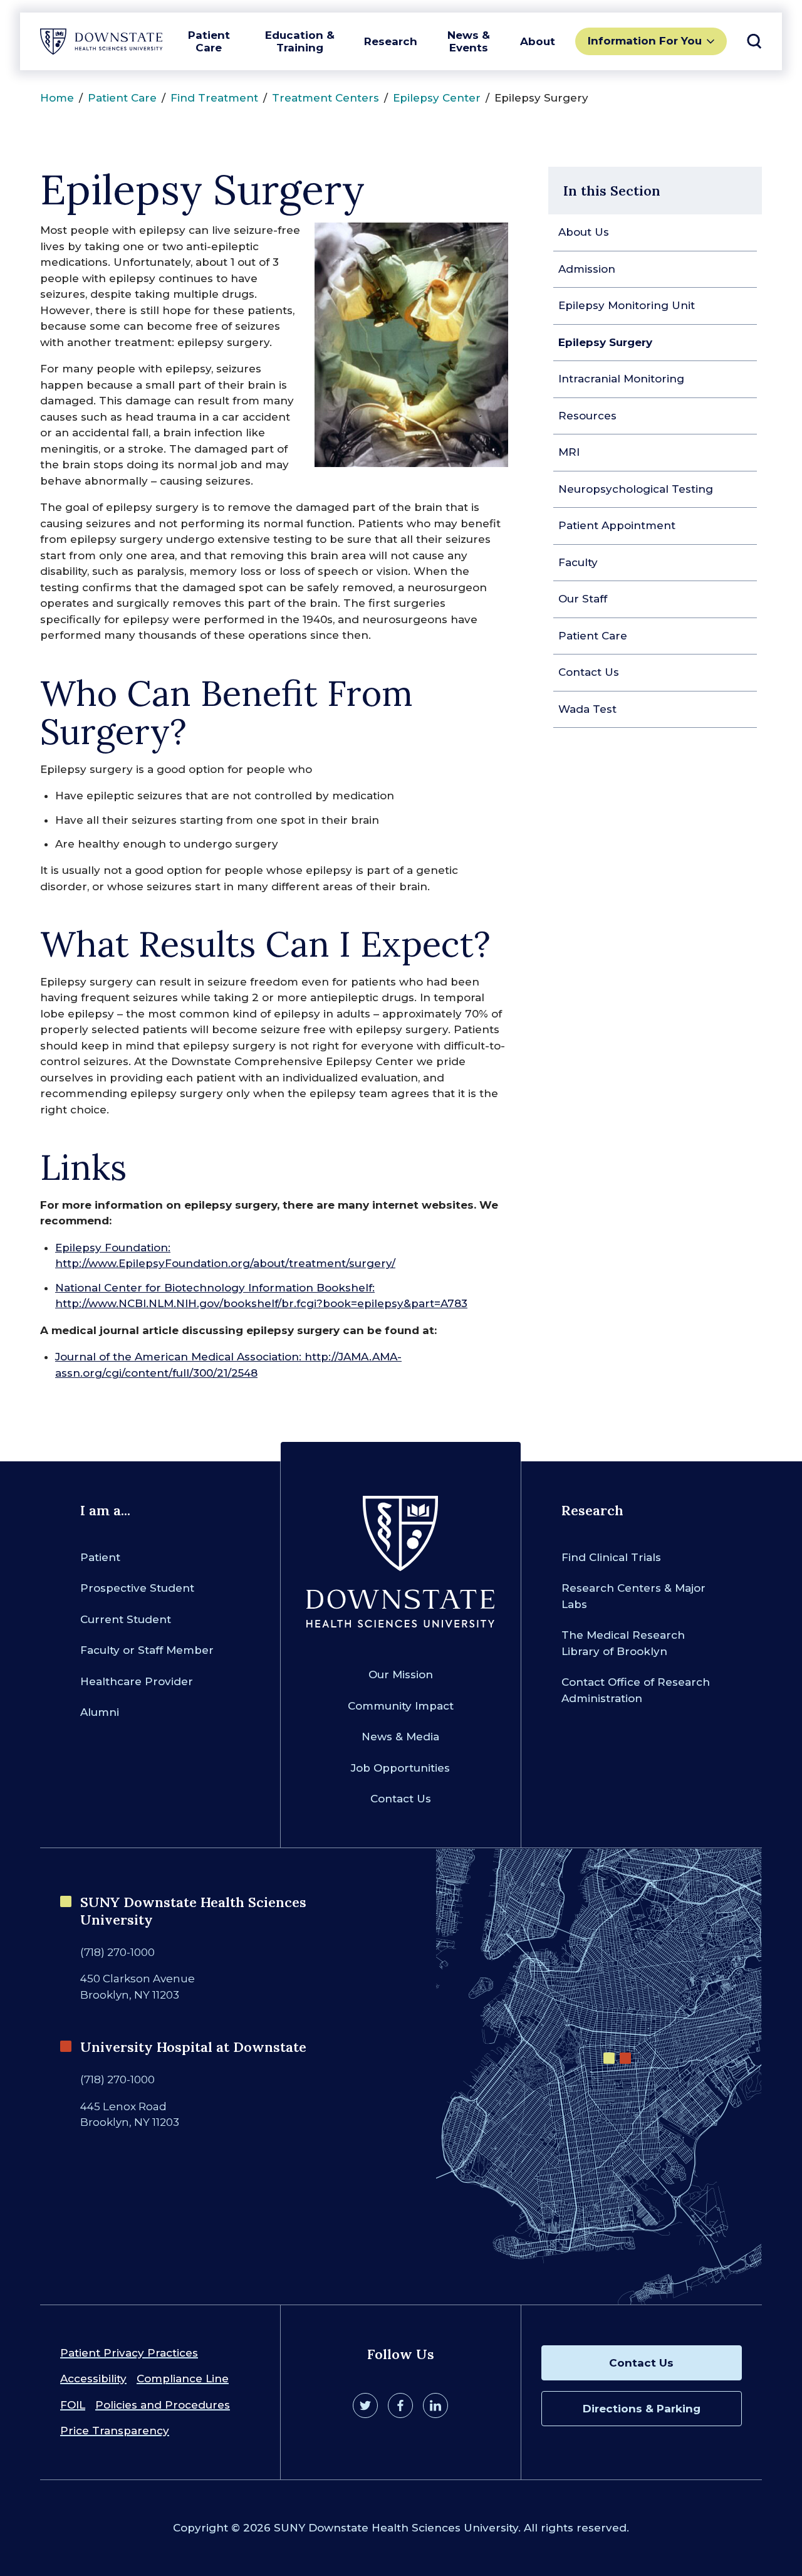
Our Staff (583, 599)
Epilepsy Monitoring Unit (627, 305)
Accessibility (93, 2379)
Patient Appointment (617, 525)
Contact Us (589, 672)
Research (391, 41)
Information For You (645, 41)
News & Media (400, 1737)
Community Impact (401, 1706)
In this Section (612, 191)
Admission (587, 269)
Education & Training (300, 41)
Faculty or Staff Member (147, 1650)
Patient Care (209, 41)
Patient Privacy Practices (129, 2353)
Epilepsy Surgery (605, 342)
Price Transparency (115, 2431)
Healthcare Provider (137, 1681)
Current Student (126, 1619)
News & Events (469, 41)
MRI (569, 452)
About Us (584, 232)
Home (57, 98)
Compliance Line (183, 2379)
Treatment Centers (325, 98)
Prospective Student (137, 1588)
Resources (587, 416)
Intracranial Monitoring (621, 379)
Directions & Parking (642, 2409)
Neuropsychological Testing (636, 489)
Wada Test (587, 709)
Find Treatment (214, 98)
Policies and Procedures (163, 2405)
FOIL (73, 2405)
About (538, 41)
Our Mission (401, 1674)
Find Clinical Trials (611, 1557)
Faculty (578, 562)
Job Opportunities (400, 1768)
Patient (100, 1557)
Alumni (100, 1712)
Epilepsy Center (437, 98)
